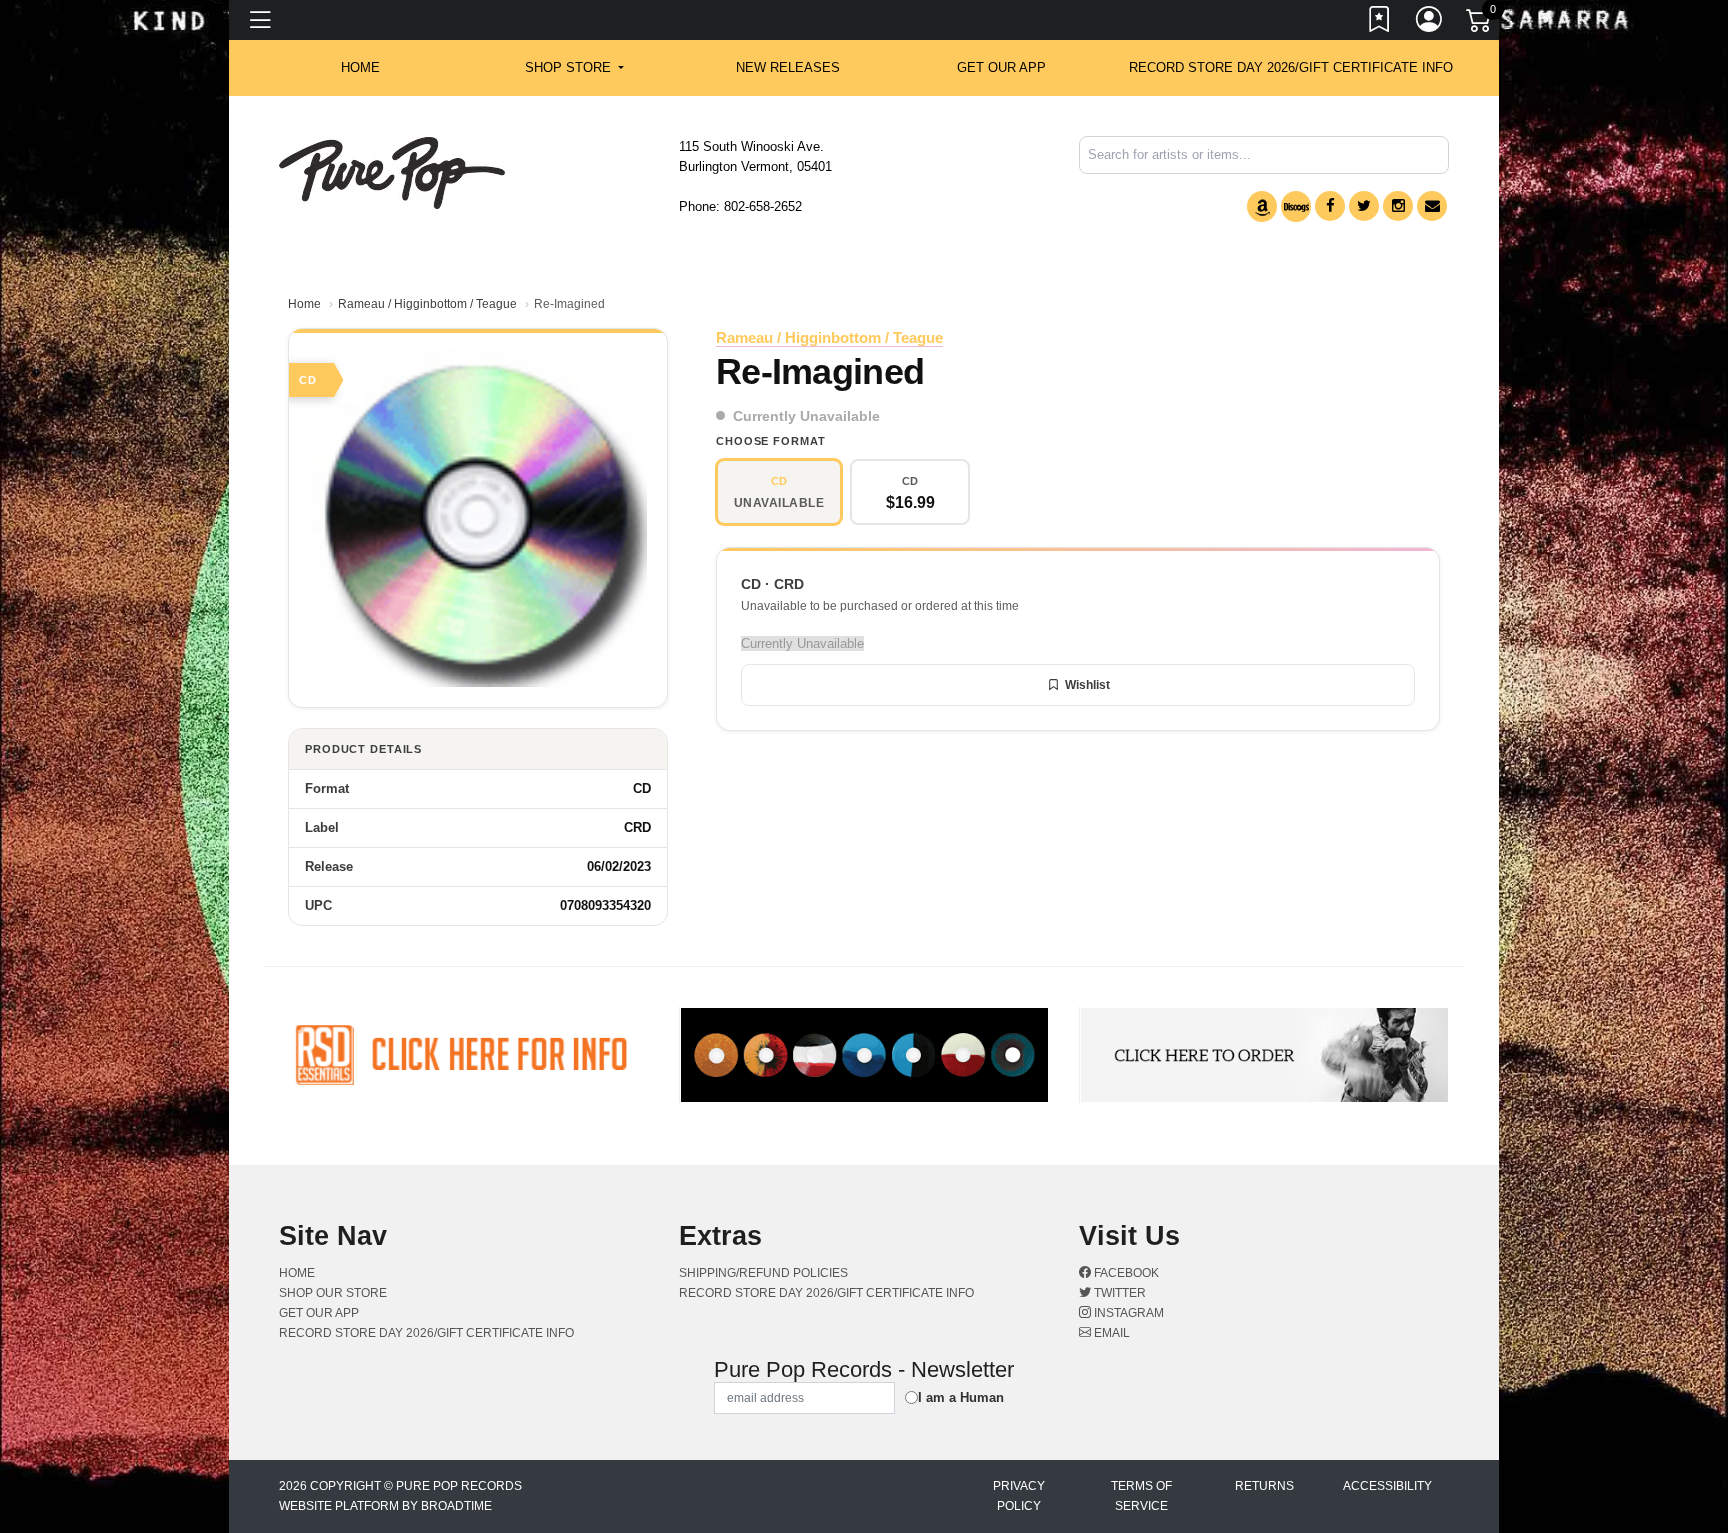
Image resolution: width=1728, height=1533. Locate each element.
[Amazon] (1262, 206)
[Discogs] (1296, 206)
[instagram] (1398, 206)
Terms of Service (1141, 1496)
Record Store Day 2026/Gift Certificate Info (1291, 67)
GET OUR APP (1001, 67)
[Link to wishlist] (1380, 23)
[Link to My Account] (1430, 23)
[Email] (1432, 206)
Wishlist (1087, 685)
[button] (574, 68)
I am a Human (961, 1397)
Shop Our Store (333, 1293)
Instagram (1127, 1313)
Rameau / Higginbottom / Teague (427, 304)
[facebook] (1330, 206)
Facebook (1125, 1273)
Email (1110, 1333)
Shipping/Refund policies (763, 1273)
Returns (1264, 1486)
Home (304, 304)
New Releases (788, 67)
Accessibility (1387, 1486)
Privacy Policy (1019, 1496)
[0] (1480, 24)
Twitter (1118, 1293)
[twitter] (1364, 206)
